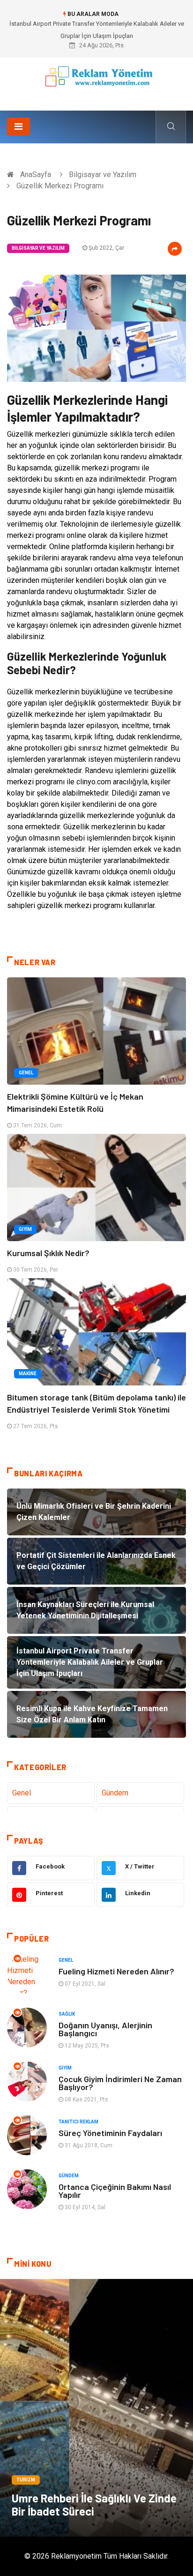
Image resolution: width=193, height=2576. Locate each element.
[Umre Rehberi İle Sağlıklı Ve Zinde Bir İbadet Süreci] (96, 2408)
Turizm (26, 2480)
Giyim (25, 1229)
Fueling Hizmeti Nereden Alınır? (116, 1971)
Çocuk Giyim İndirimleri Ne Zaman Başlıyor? (120, 2083)
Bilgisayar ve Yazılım (103, 175)
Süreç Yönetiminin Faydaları (110, 2133)
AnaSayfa (36, 175)
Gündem (115, 1793)
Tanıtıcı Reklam (78, 2122)
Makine (28, 1374)
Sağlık (67, 2014)
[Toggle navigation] (19, 127)
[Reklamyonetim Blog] (97, 81)
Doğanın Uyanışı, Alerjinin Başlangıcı (105, 2029)
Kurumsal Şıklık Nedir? (48, 1253)
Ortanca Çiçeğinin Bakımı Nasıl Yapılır (115, 2191)
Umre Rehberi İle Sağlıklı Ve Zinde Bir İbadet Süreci (94, 2505)
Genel (26, 1073)
